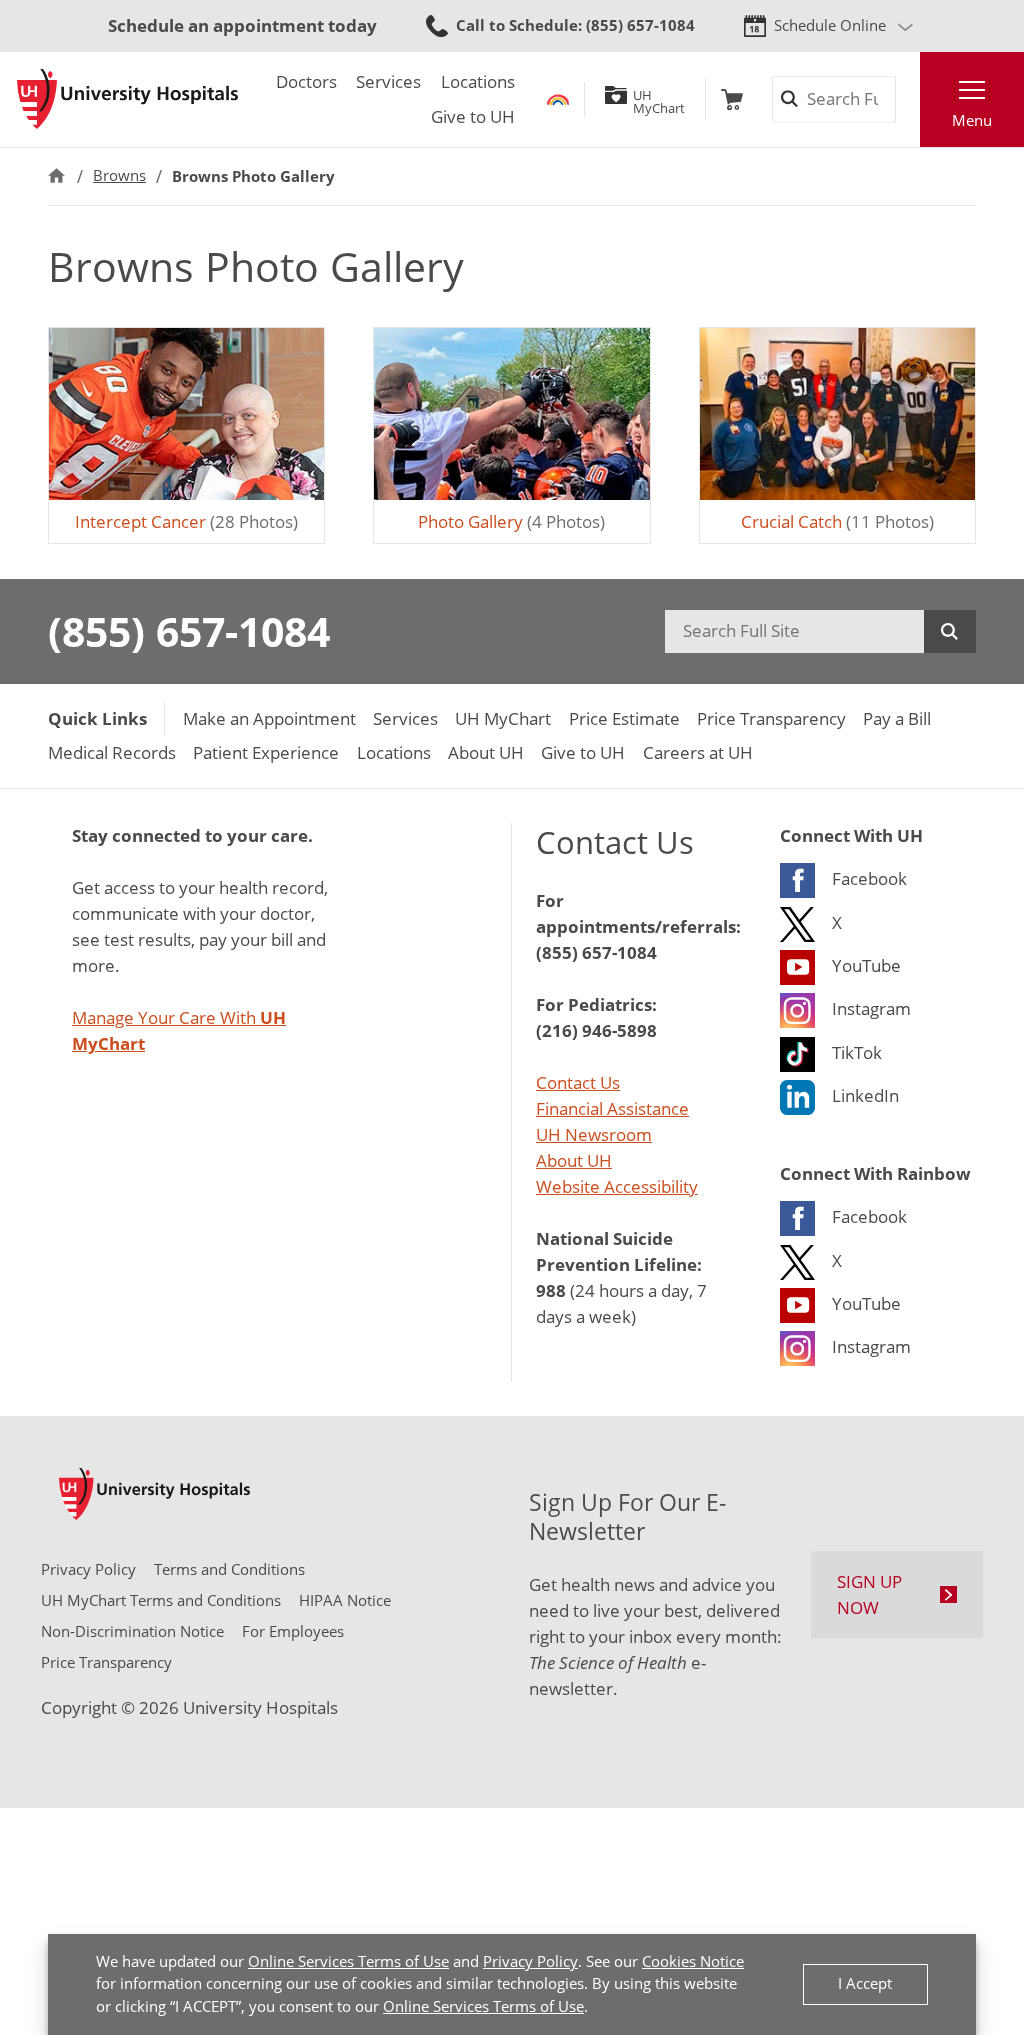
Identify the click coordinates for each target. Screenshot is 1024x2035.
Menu (972, 120)
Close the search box (907, 99)
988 (551, 1290)
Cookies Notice (693, 1961)
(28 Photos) (186, 521)
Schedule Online (830, 25)
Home (56, 176)
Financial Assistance (612, 1108)
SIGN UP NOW (869, 1594)
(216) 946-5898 (596, 1030)
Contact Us (578, 1082)
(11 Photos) (837, 521)
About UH (574, 1160)
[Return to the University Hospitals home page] (127, 99)
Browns (119, 175)
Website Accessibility (617, 1186)
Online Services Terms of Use (348, 1961)
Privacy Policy (530, 1961)
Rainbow (558, 99)
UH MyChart (659, 99)
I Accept (865, 1983)
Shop (732, 99)
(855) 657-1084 (189, 631)
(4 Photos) (511, 521)
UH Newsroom (594, 1134)
